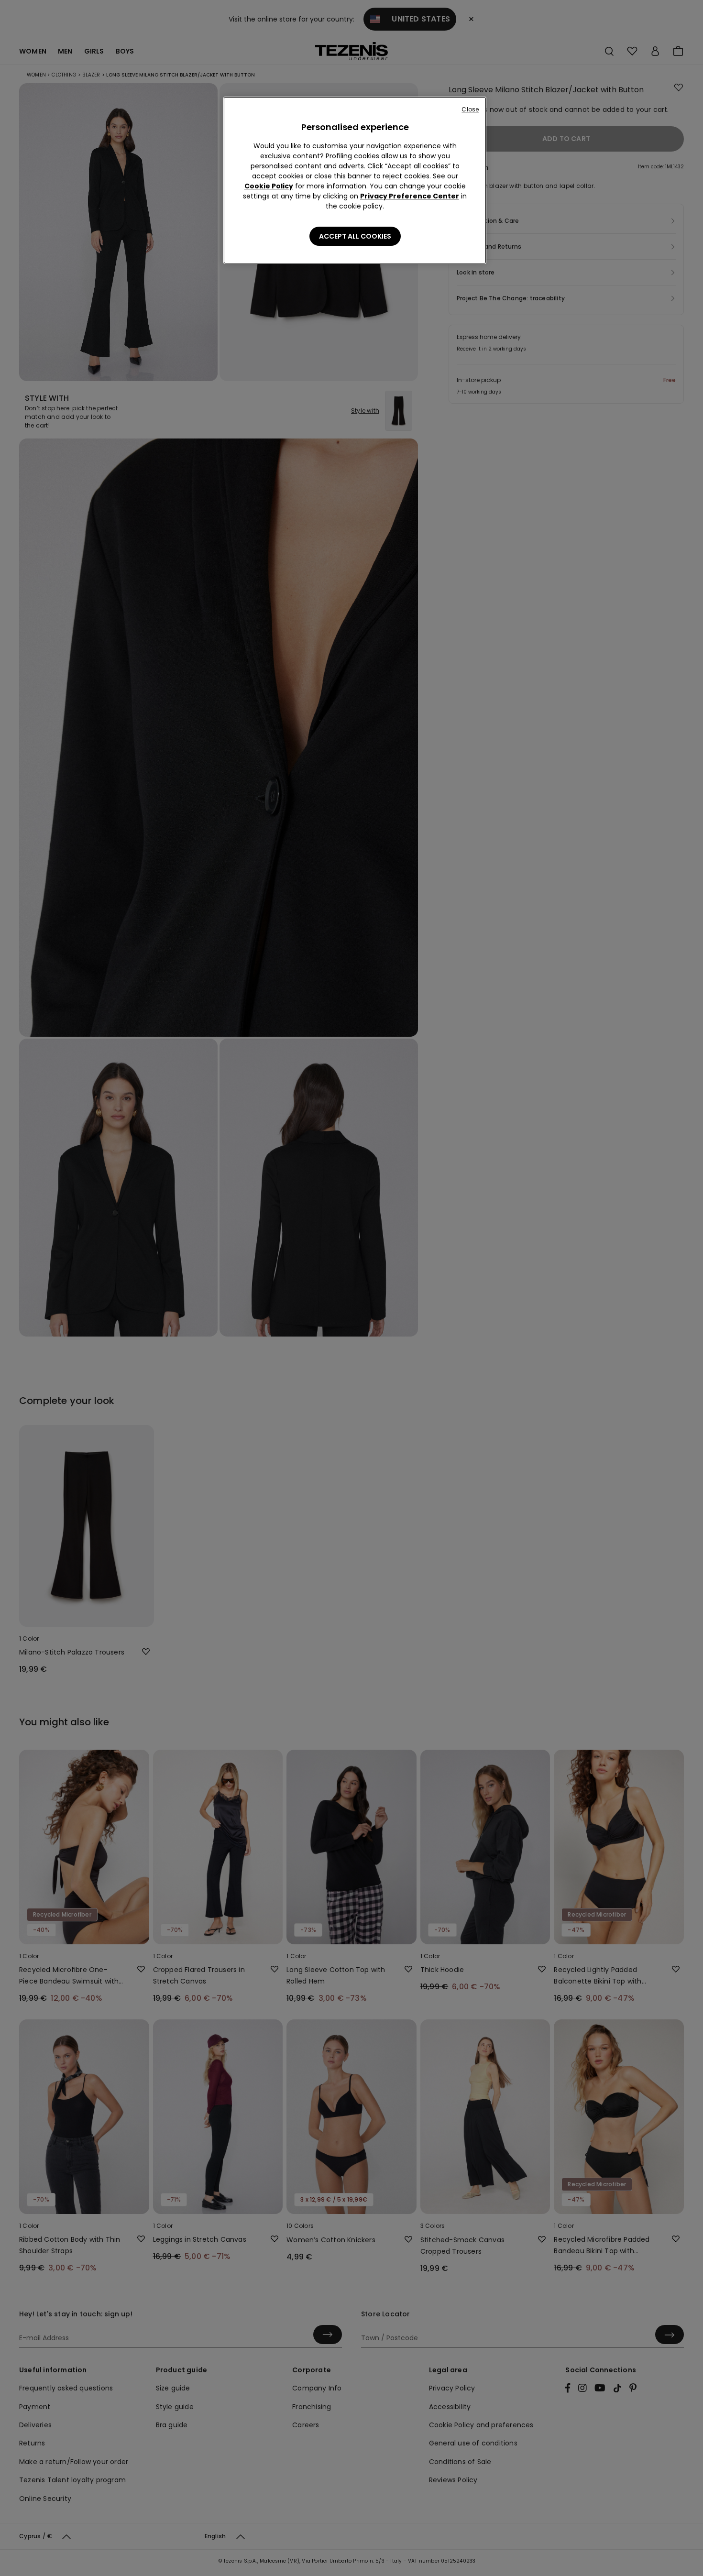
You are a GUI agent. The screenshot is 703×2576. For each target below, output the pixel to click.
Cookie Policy (269, 186)
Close (470, 109)
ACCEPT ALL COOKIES (355, 236)
